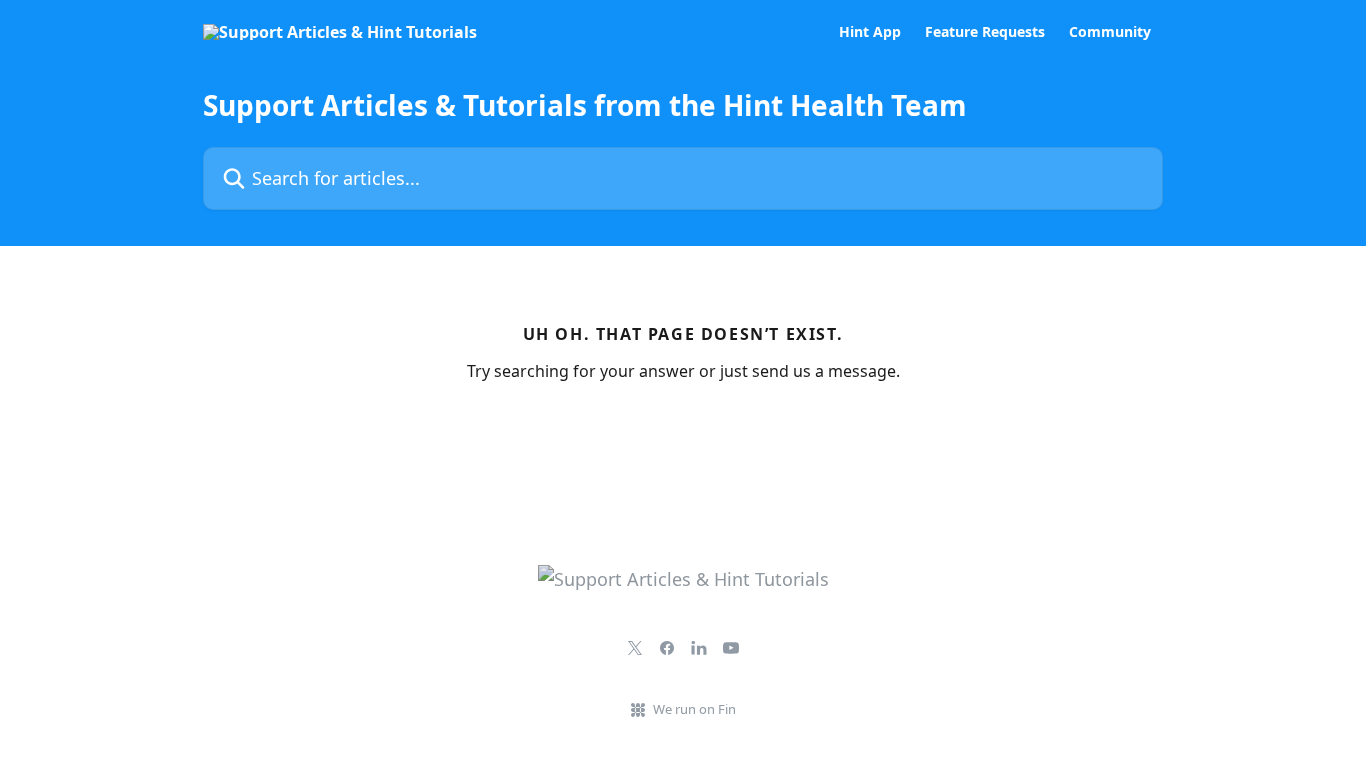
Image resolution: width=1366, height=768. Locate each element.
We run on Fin (694, 709)
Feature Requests (985, 32)
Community (1110, 32)
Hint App (870, 32)
